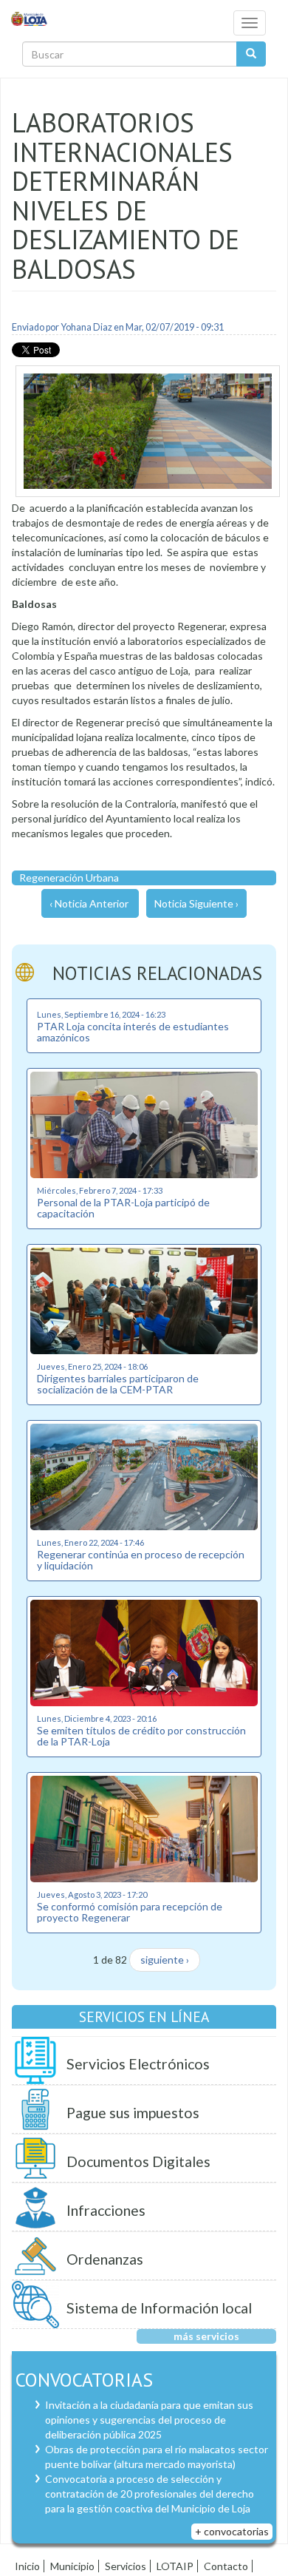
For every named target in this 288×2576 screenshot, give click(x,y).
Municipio (72, 2566)
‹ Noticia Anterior (89, 903)
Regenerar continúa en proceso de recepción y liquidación (141, 1560)
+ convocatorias (232, 2531)
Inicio (27, 2566)
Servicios (126, 2566)
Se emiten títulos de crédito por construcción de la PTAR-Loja (141, 1736)
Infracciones (106, 2210)
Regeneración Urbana (69, 878)
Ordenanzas (105, 2259)
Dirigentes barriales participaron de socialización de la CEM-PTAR (118, 1384)
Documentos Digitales (138, 2161)
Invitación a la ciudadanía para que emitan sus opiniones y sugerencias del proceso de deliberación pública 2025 (149, 2420)
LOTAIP (175, 2566)
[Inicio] (30, 18)
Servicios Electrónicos (138, 2064)
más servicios (206, 2336)
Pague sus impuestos (133, 2113)
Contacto (226, 2566)
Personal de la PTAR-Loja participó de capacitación (123, 1208)
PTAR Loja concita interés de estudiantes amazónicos (133, 1032)
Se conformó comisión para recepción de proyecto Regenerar (130, 1912)
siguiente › (165, 1960)
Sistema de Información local (159, 2308)
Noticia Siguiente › (196, 903)
